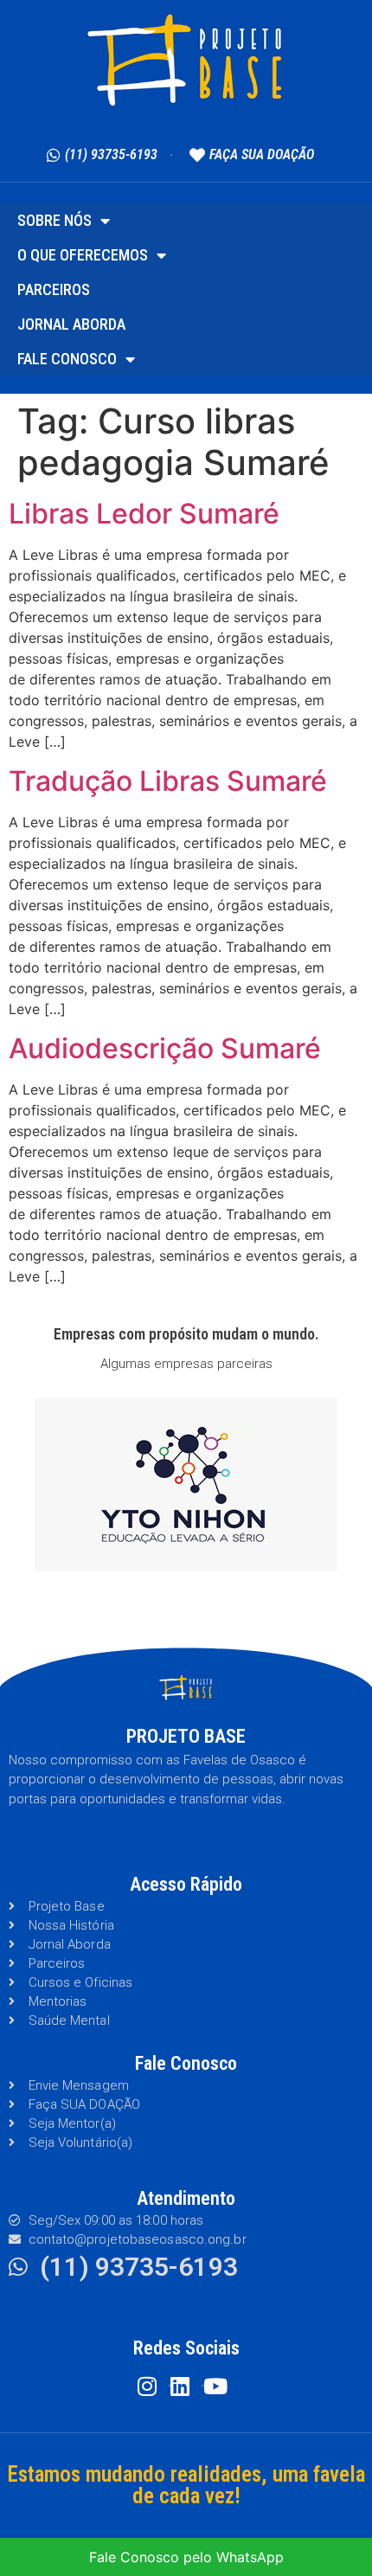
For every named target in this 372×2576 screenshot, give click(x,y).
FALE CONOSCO (67, 359)
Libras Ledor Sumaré (144, 514)
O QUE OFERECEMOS (83, 255)
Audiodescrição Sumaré (165, 1048)
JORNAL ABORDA (71, 324)
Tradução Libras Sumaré (168, 781)
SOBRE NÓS (55, 220)
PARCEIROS (54, 289)
